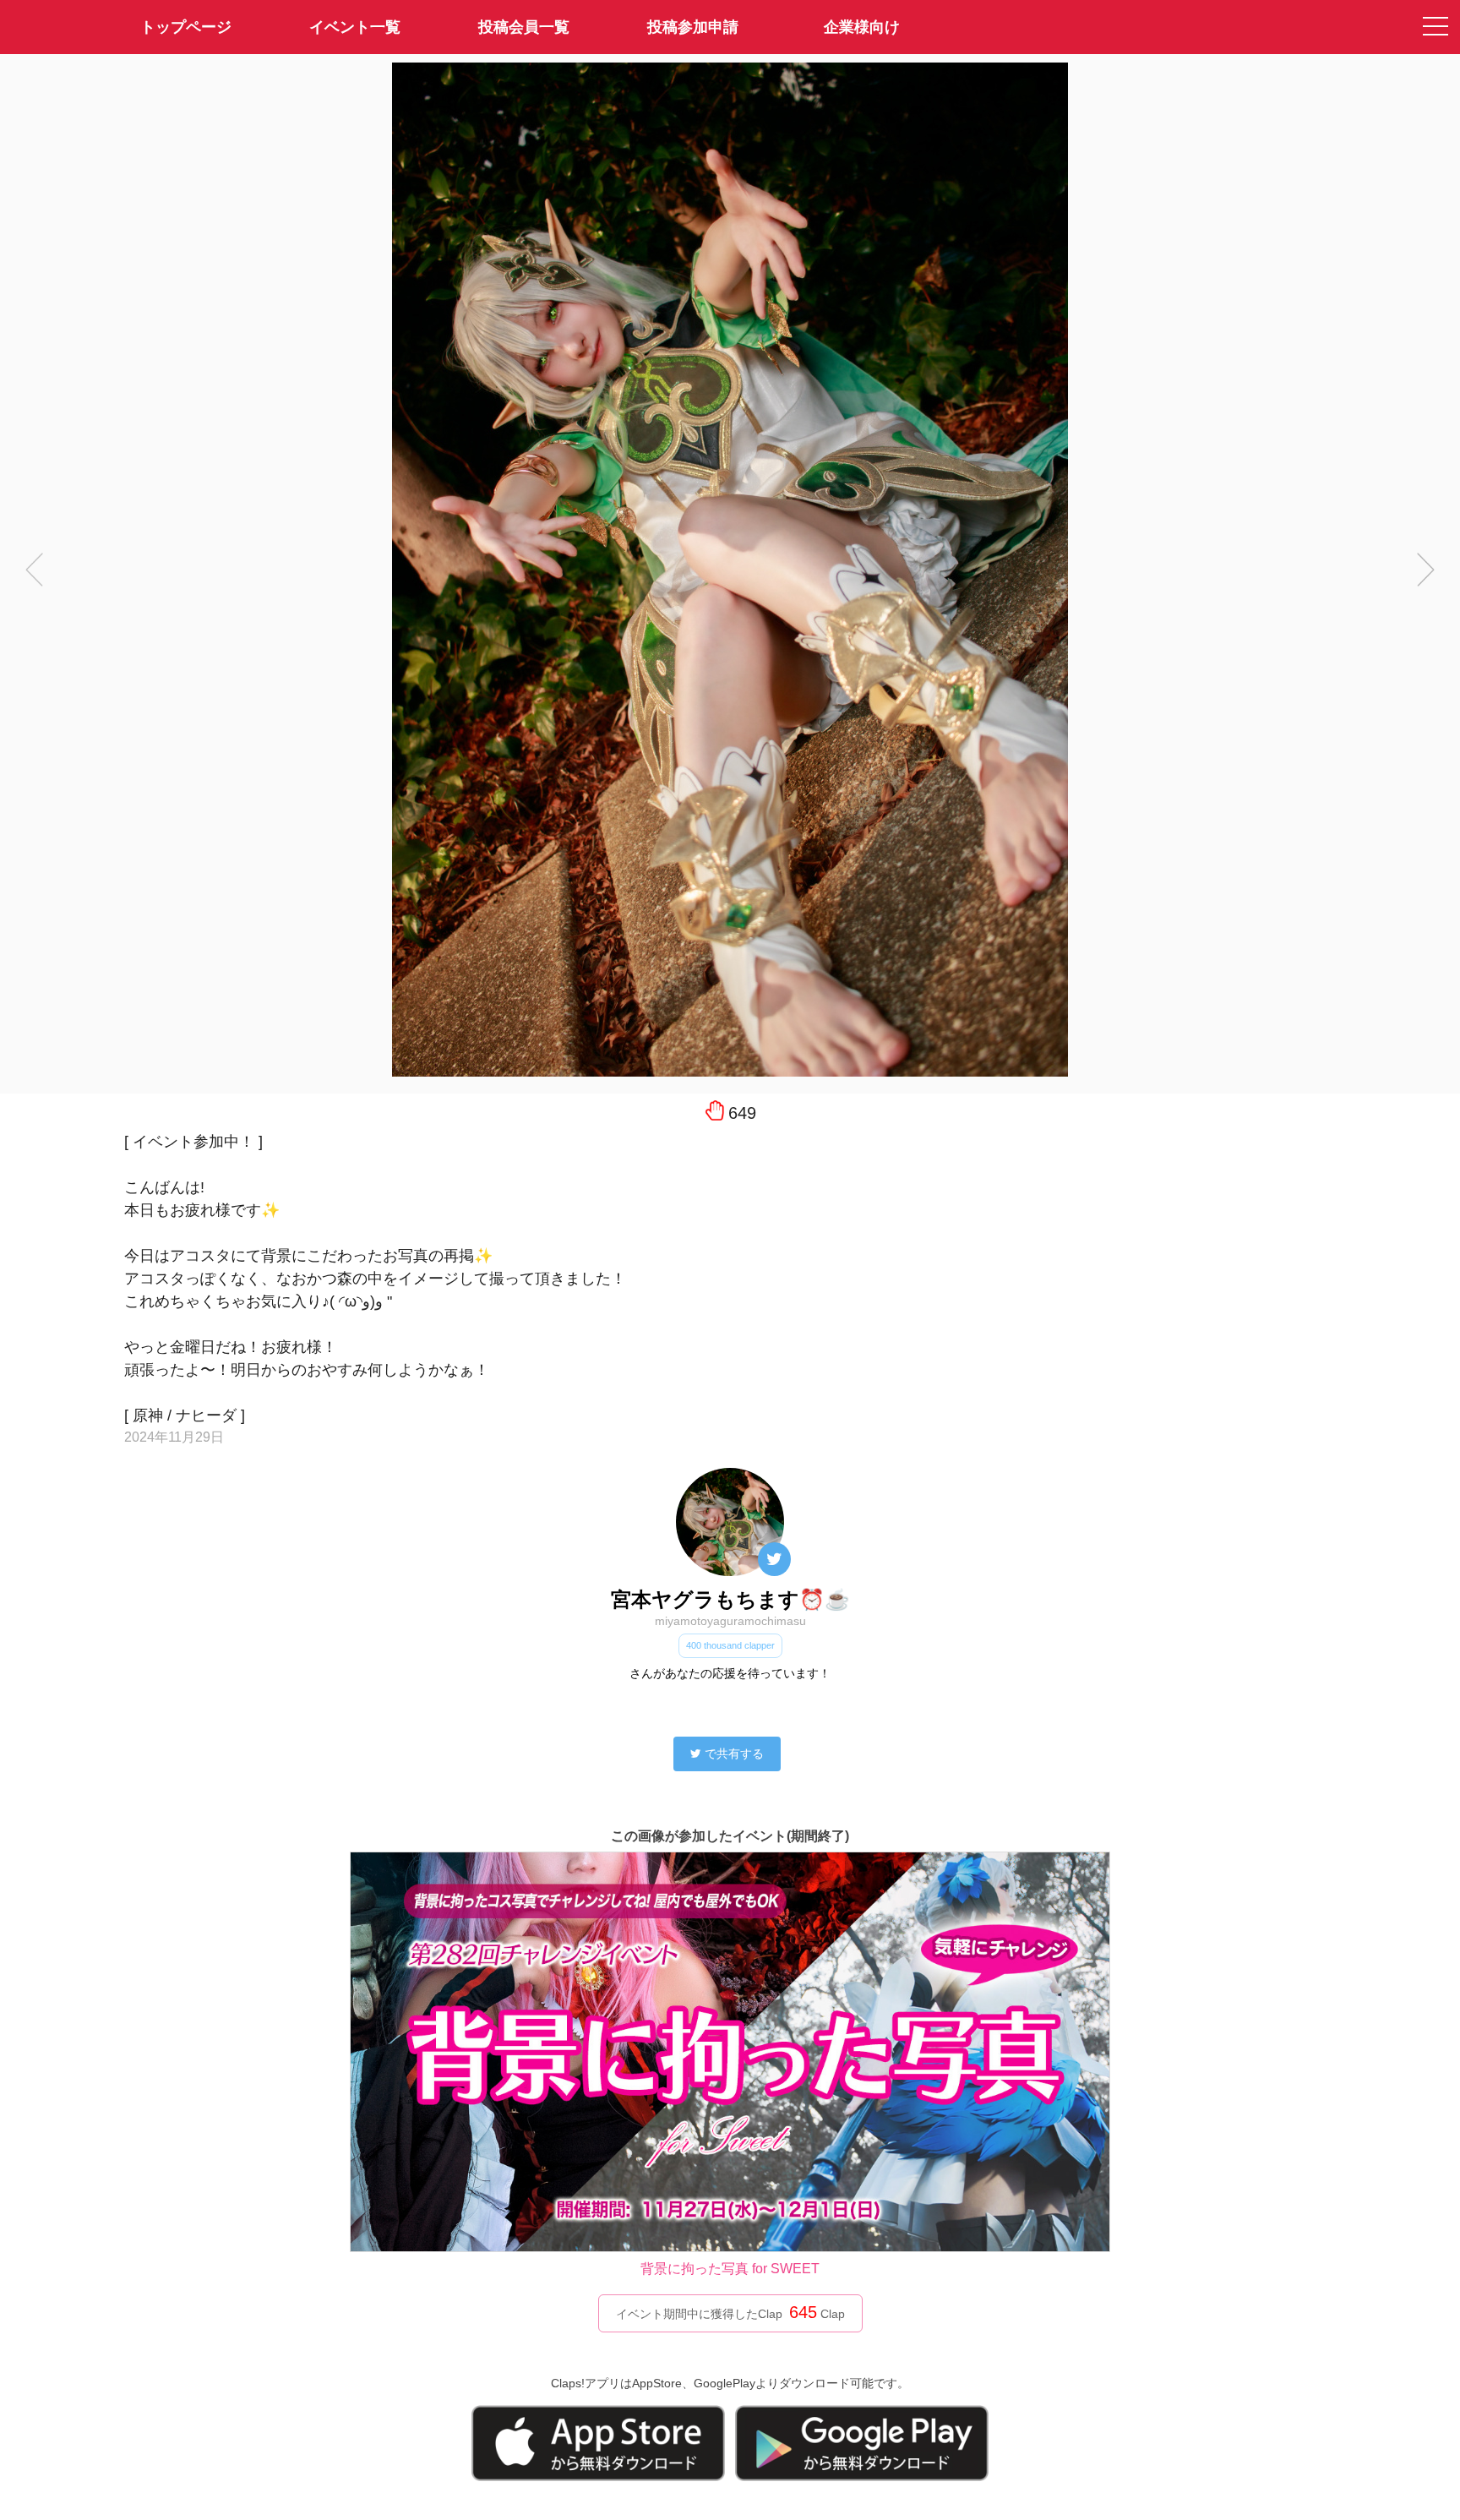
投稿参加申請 (693, 27)
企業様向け (862, 27)
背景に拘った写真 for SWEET (730, 2269)
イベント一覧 (355, 27)
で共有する (734, 1754)
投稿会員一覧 (524, 27)
